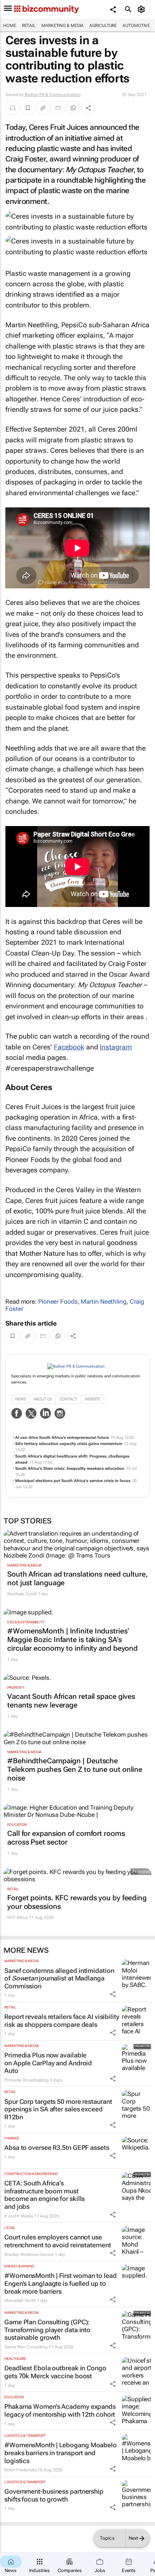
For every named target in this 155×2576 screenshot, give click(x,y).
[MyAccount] (143, 9)
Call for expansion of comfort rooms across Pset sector (66, 1838)
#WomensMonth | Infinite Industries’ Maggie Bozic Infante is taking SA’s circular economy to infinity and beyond (72, 1640)
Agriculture (103, 26)
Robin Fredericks (20, 2470)
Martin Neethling (103, 1301)
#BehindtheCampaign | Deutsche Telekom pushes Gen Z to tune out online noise (75, 1769)
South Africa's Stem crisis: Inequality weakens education (70, 1469)
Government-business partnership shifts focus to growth (54, 2495)
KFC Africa (17, 1918)
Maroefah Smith (20, 2301)
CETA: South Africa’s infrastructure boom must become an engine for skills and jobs (45, 2195)
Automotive (136, 26)
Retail (29, 26)
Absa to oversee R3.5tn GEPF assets (57, 2148)
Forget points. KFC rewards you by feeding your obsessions (77, 1902)
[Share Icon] (113, 1994)
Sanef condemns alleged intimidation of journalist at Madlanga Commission (59, 1978)
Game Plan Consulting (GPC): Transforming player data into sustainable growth (47, 2330)
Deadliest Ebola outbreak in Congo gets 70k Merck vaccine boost (55, 2372)
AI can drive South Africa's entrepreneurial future (62, 1438)
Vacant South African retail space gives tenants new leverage (71, 1701)
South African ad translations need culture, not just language (77, 1578)
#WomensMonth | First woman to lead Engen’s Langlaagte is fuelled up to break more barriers (61, 2283)
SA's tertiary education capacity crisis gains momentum (69, 1444)
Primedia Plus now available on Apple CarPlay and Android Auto (48, 2063)
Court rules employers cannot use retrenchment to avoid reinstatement (58, 2241)
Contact (68, 1399)
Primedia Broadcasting (26, 2080)
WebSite (92, 1399)
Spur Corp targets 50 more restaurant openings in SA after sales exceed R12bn (58, 2109)
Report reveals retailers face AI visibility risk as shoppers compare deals (62, 2021)
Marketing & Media (63, 26)
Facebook (69, 1047)
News (21, 1399)
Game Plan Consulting (26, 2347)
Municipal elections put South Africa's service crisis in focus (73, 1481)
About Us (43, 1399)
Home (10, 26)
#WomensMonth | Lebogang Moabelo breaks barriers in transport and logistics (61, 2453)
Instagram (116, 1047)
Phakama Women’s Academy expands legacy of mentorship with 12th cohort (60, 2410)
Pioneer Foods (58, 1301)
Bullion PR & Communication (53, 95)
